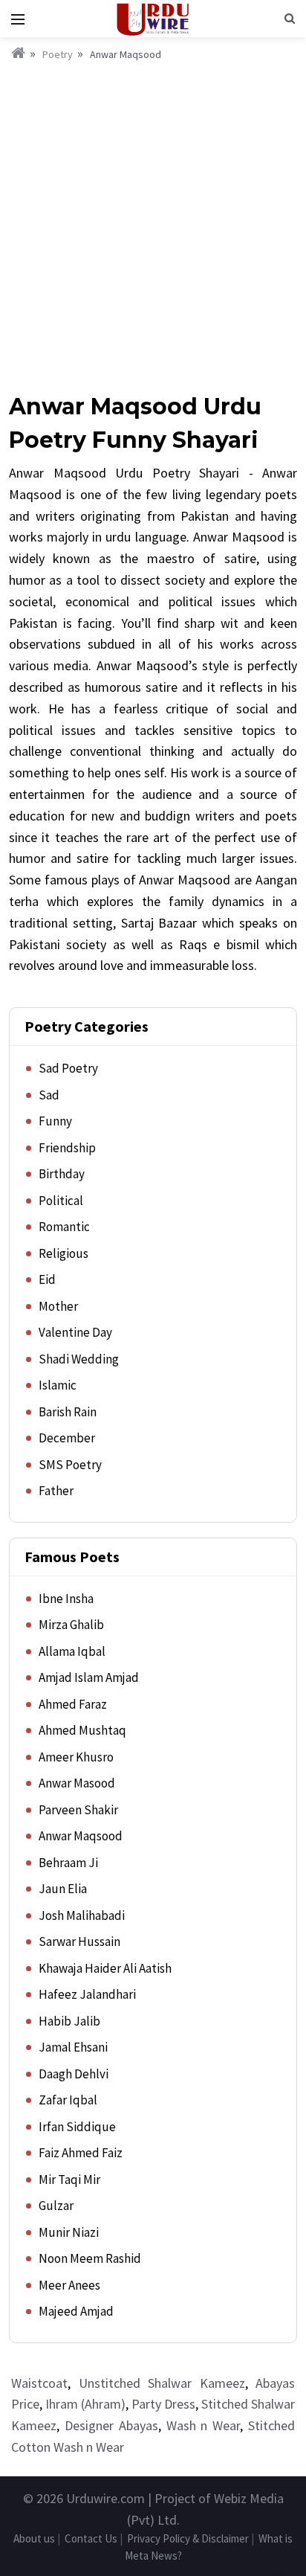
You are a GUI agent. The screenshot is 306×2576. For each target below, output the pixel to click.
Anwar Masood (77, 1783)
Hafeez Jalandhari (87, 1994)
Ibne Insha (66, 1599)
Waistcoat (39, 2383)
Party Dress (163, 2404)
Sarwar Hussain (79, 1941)
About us (34, 2538)
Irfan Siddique (77, 2127)
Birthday (62, 1174)
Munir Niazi (69, 2232)
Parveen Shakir (78, 1810)
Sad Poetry (68, 1068)
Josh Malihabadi (82, 1915)
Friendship (67, 1148)
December (67, 1438)
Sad (49, 1095)
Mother (58, 1306)
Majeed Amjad (76, 2311)
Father (56, 1491)
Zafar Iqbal (68, 2100)
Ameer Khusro (76, 1757)
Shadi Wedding (79, 1359)
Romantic (64, 1227)
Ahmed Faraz (73, 1704)
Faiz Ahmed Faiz (81, 2153)
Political (61, 1201)
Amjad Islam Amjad (89, 1677)
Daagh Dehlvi (74, 2074)
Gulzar (56, 2206)
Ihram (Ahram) (85, 2404)
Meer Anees (69, 2285)
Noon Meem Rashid (90, 2258)
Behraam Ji (68, 1863)
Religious (64, 1253)
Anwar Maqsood (81, 1836)
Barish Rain (68, 1412)
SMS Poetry (70, 1465)
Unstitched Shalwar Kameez (162, 2383)
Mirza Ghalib (71, 1625)
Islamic (58, 1385)
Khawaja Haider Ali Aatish (105, 1968)
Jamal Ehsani (73, 2047)
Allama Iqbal (72, 1651)
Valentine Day (75, 1332)
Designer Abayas (111, 2425)
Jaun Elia (63, 1889)
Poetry (58, 54)
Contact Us (91, 2538)
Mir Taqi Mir (69, 2180)
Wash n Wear (204, 2425)
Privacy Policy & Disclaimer (188, 2538)
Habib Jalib (69, 2021)
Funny (55, 1121)
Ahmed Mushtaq (82, 1730)
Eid (47, 1279)
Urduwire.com (105, 2498)
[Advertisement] (153, 224)
